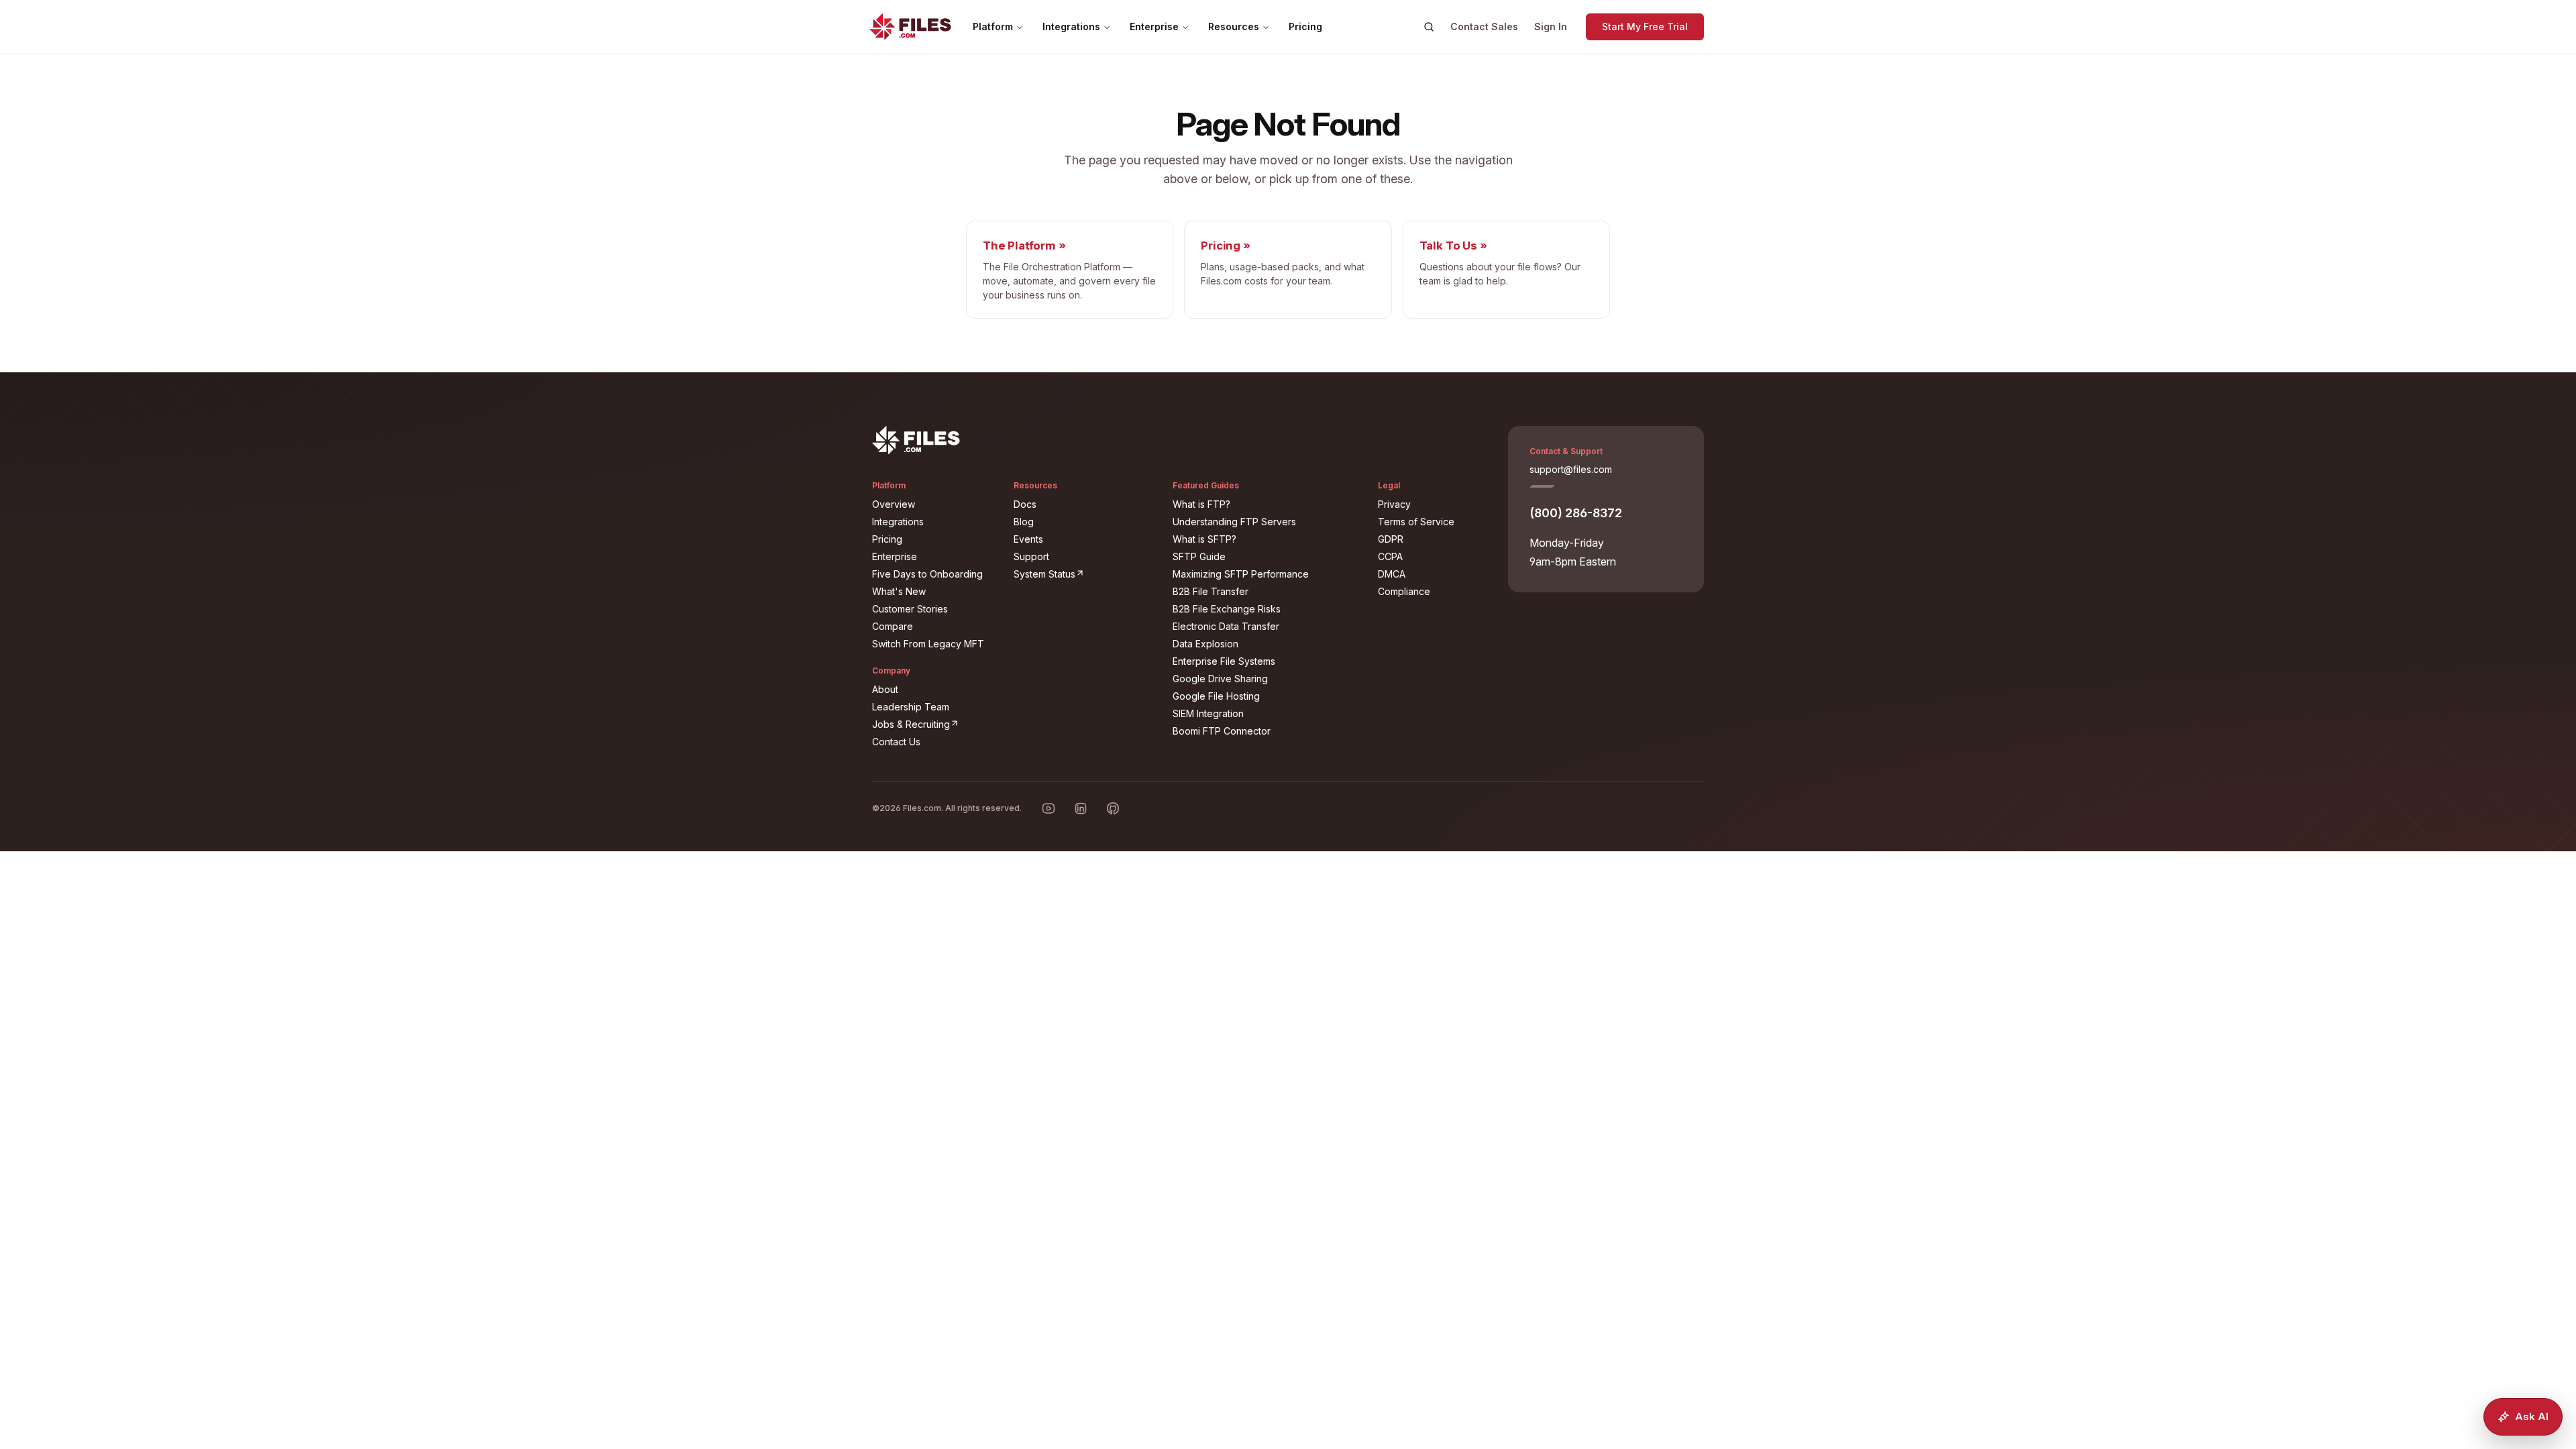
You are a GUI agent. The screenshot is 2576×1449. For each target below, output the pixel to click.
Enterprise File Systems (1224, 661)
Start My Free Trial (1645, 26)
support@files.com (1571, 469)
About (885, 689)
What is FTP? (1201, 504)
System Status (1085, 574)
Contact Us (896, 742)
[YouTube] (1049, 808)
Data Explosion (1205, 644)
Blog (1024, 522)
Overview (894, 504)
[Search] (1429, 27)
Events (1028, 539)
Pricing (1305, 26)
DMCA (1392, 574)
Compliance (1404, 591)
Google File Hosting (1216, 696)
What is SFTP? (1204, 539)
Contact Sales (1484, 26)
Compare (893, 626)
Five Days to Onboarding (927, 574)
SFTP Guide (1199, 556)
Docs (1025, 504)
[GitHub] (1113, 808)
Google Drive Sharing (1220, 679)
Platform (993, 26)
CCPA (1390, 556)
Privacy (1394, 504)
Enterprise (1154, 26)
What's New (899, 591)
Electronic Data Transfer (1226, 626)
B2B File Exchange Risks (1227, 609)
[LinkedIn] (1081, 808)
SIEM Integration (1208, 713)
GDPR (1391, 539)
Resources (1234, 26)
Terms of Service (1416, 522)
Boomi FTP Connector (1222, 731)
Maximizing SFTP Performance (1241, 574)
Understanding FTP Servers (1234, 522)
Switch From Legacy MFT (928, 644)
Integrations (1071, 26)
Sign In (1551, 26)
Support (1031, 556)
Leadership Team (911, 707)
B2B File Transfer (1211, 591)
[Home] (910, 27)
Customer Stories (910, 609)
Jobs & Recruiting (935, 724)
